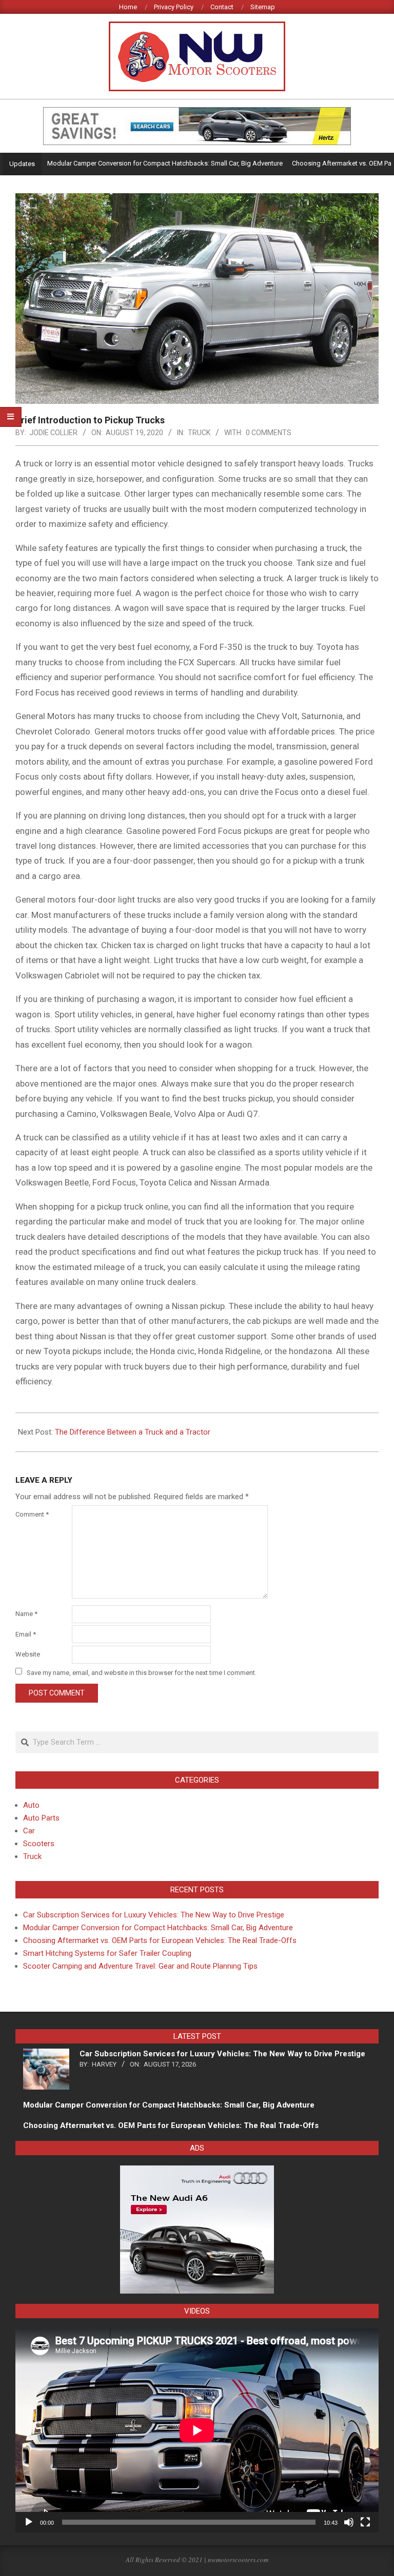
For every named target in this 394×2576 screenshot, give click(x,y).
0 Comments (269, 433)
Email (26, 1634)
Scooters (39, 1844)
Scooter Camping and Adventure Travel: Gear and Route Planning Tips (140, 1966)
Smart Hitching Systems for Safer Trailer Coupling (107, 1953)
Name (26, 1614)
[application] (197, 2430)
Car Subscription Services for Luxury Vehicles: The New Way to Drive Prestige (154, 1915)
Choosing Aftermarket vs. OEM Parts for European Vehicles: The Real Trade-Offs (160, 1940)
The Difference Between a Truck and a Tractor (133, 1432)
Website (28, 1654)
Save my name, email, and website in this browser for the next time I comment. (142, 1672)
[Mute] (349, 2522)
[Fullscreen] (365, 2522)
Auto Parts (41, 1818)
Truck (199, 433)
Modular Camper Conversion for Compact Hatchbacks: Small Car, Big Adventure (130, 163)
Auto (31, 1805)
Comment (32, 1514)
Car (29, 1831)
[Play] (29, 2522)
